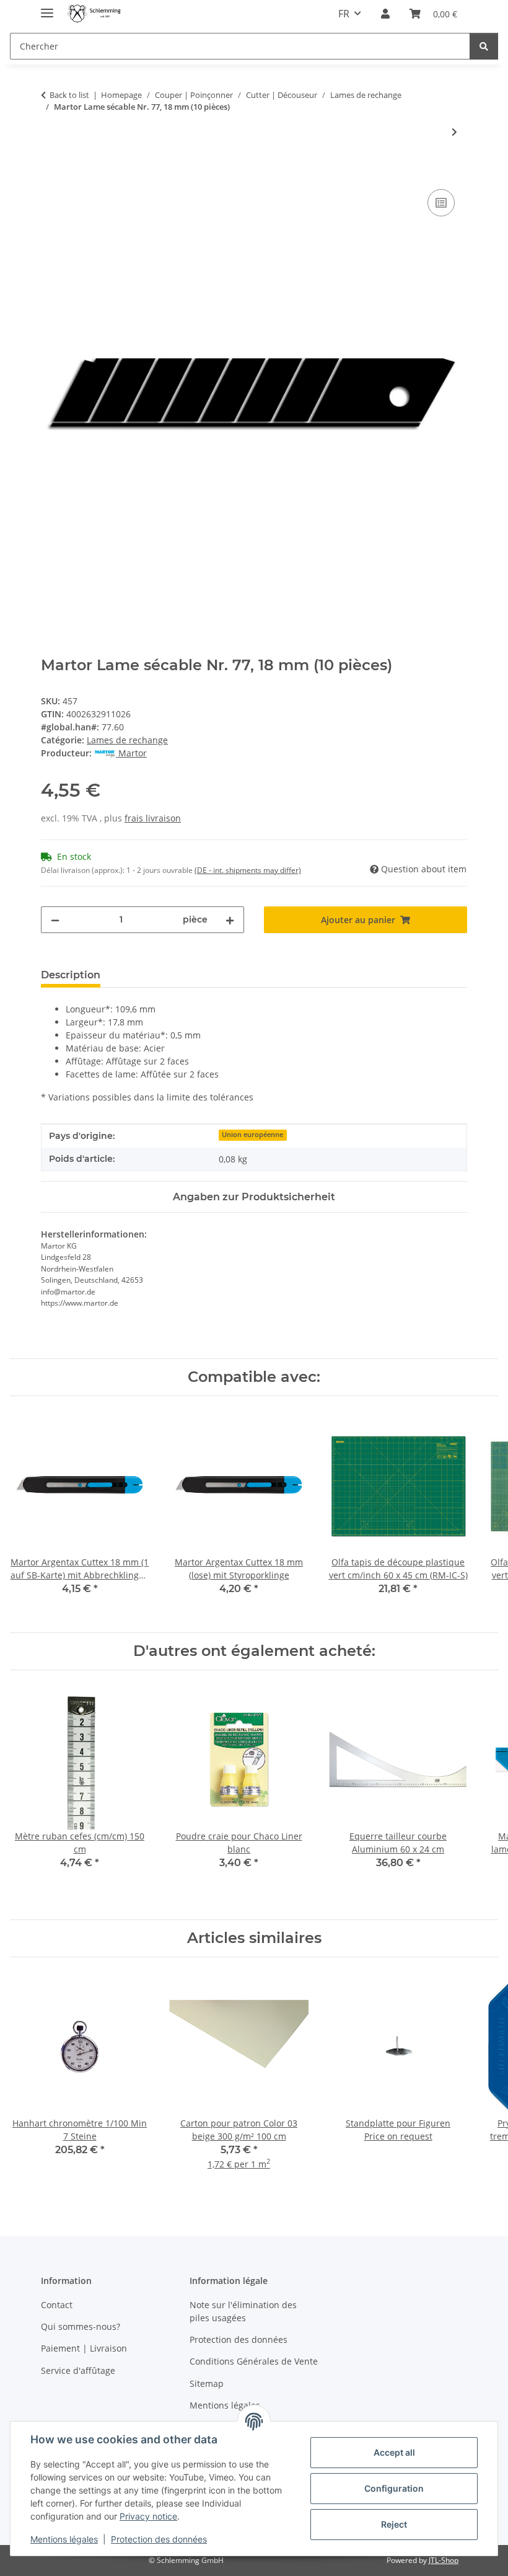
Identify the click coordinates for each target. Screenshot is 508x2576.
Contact (57, 2305)
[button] (385, 14)
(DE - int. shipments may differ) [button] (248, 870)
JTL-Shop (444, 2560)
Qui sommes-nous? (81, 2326)
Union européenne (252, 1135)
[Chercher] (484, 46)
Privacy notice (148, 2516)
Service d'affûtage (78, 2370)
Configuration (394, 2488)
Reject (394, 2524)
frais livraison (153, 818)
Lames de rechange (127, 740)
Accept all (394, 2452)
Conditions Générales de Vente (254, 2361)
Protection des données (159, 2539)
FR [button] (344, 14)
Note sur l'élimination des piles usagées (243, 2311)
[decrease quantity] (55, 920)
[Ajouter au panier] (51, 172)
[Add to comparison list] (441, 203)
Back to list (69, 95)
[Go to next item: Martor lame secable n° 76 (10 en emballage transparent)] (454, 132)
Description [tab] (71, 975)
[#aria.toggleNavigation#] (47, 8)
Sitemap (207, 2383)
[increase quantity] (230, 920)
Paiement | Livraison (84, 2348)
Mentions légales (64, 2539)
